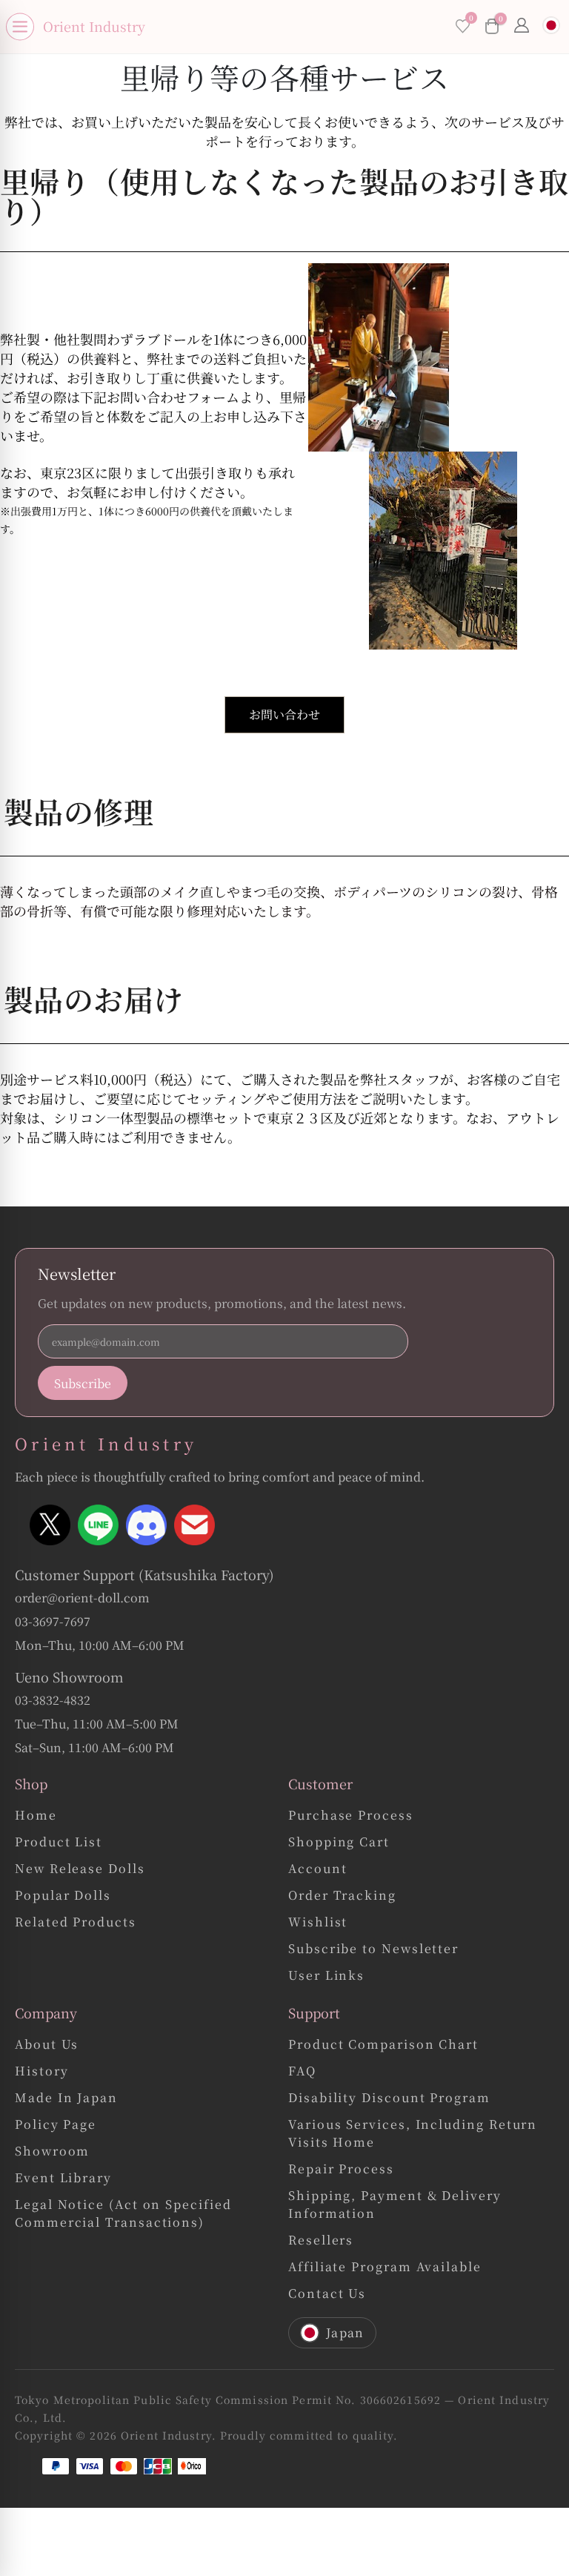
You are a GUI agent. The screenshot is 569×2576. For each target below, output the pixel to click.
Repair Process (341, 2169)
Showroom (52, 2151)
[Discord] (146, 1525)
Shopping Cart (339, 1842)
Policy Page (56, 2124)
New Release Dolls (80, 1868)
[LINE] (98, 1525)
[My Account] (522, 27)
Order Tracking (342, 1895)
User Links (326, 1975)
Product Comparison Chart (383, 2044)
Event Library (63, 2177)
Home (36, 1815)
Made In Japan (66, 2097)
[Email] (194, 1525)
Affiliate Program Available (385, 2266)
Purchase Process (351, 1815)
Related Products (76, 1922)
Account (317, 1868)
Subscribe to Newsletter (373, 1948)
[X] (50, 1525)
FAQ (302, 2071)
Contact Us (327, 2293)
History (41, 2071)
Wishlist (318, 1922)
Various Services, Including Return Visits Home (413, 2133)
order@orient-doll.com (82, 1598)
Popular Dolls (63, 1895)
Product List (59, 1842)
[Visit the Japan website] (551, 27)
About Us (47, 2044)
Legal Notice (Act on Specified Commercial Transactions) (123, 2213)
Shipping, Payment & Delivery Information (395, 2204)
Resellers (321, 2240)
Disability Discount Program (389, 2097)
